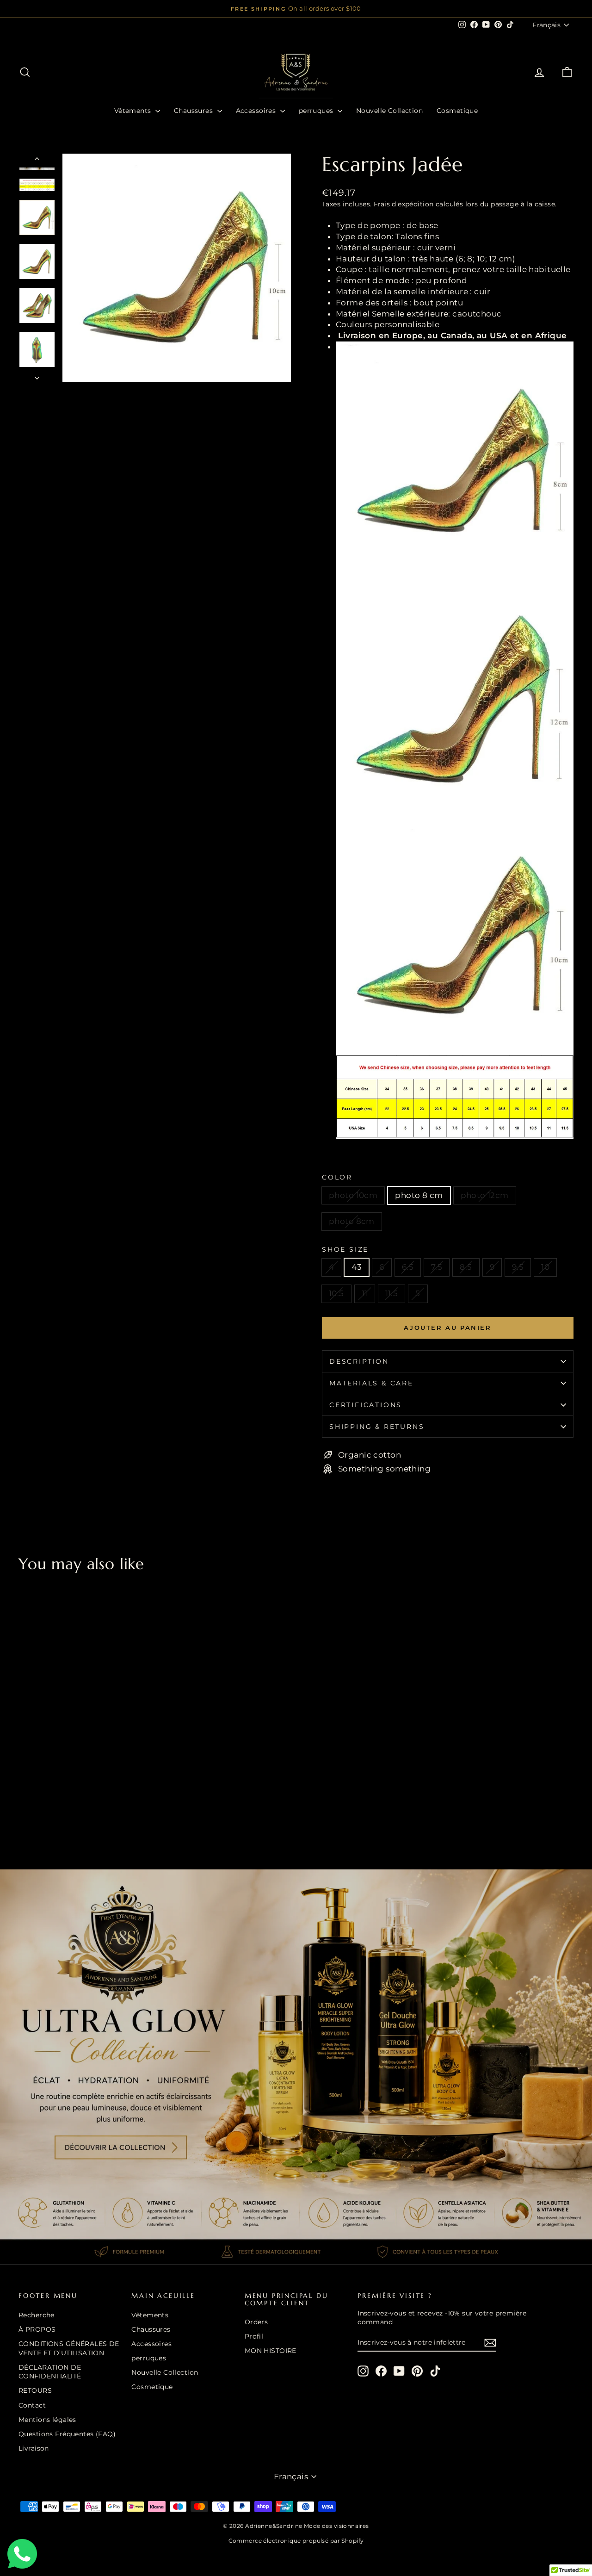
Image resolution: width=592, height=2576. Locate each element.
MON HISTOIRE (271, 2351)
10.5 (336, 1293)
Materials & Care (371, 1383)
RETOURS (35, 2390)
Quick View (84, 1783)
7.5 (437, 1267)
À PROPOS (37, 2329)
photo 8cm (352, 1221)
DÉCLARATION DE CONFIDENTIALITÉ (50, 2372)
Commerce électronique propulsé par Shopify (296, 2541)
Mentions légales (47, 2420)
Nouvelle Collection (389, 111)
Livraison (34, 2448)
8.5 (466, 1267)
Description (359, 1361)
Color (337, 1177)
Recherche (37, 2315)
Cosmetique (457, 111)
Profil (254, 2336)
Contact (32, 2405)
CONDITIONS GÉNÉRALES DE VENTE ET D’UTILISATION (69, 2348)
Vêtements (134, 111)
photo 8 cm (419, 1195)
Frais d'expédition (404, 204)
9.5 (518, 1267)
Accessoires (257, 111)
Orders (256, 2322)
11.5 (392, 1293)
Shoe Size (345, 1249)
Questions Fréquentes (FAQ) (67, 2434)
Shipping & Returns (377, 1427)
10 (545, 1267)
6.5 (408, 1267)
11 (365, 1293)
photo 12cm (485, 1195)
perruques (317, 111)
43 (357, 1267)
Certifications (366, 1405)
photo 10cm (353, 1195)
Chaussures (194, 111)
